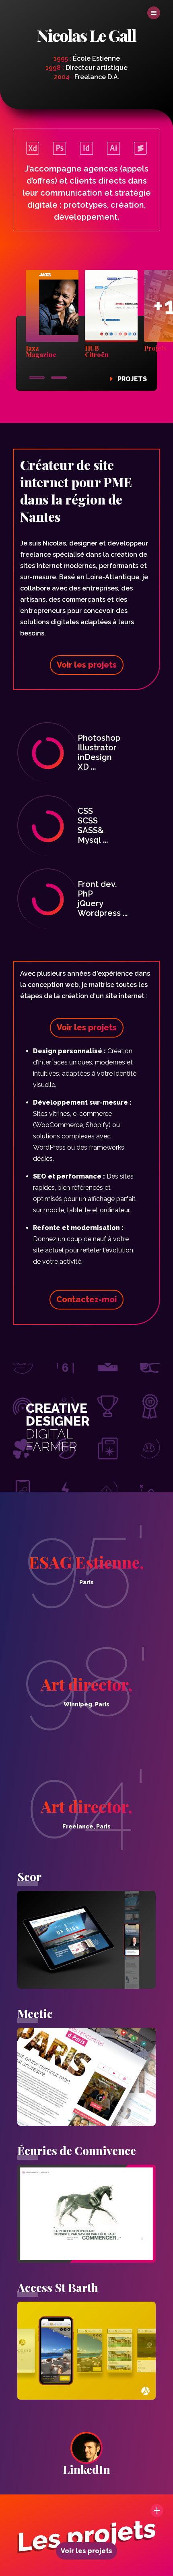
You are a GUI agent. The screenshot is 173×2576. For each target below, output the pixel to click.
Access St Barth (58, 2287)
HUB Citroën (97, 352)
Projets (132, 379)
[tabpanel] (52, 315)
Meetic (35, 2013)
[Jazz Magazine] (52, 307)
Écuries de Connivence (77, 2150)
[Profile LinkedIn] (86, 2448)
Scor (29, 1876)
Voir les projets (86, 2551)
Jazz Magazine (41, 352)
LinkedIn (86, 2469)
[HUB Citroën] (111, 307)
